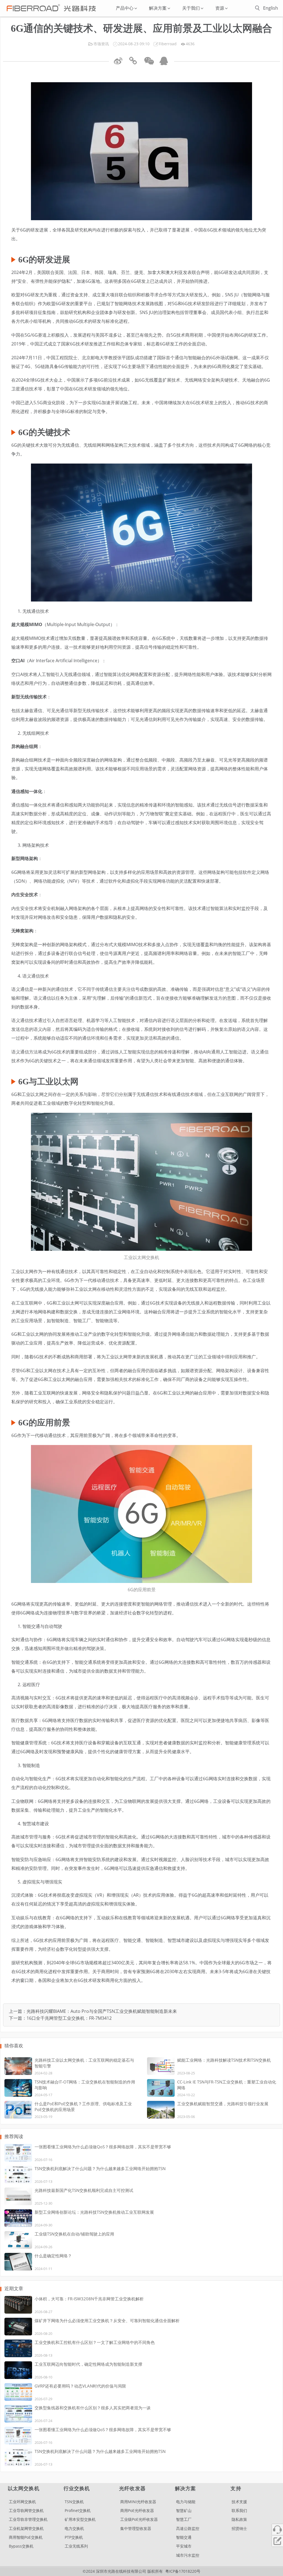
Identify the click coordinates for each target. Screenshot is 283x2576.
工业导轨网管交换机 (26, 2510)
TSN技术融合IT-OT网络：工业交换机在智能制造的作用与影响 (85, 2085)
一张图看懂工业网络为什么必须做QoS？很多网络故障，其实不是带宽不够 (103, 2147)
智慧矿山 (184, 2510)
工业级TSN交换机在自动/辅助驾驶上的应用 (74, 2234)
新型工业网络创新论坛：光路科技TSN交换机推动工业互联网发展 (94, 2212)
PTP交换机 (74, 2537)
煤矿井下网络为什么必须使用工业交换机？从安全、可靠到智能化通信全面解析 (107, 2320)
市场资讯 (101, 44)
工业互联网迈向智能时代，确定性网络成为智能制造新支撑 (88, 2364)
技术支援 (239, 2502)
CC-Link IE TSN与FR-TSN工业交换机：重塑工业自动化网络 (227, 2085)
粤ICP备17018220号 (183, 2571)
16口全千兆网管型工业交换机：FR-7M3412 (69, 2018)
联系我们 (239, 2510)
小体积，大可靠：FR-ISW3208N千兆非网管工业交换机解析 (89, 2299)
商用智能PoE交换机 (26, 2537)
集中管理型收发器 (136, 2528)
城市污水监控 (188, 2555)
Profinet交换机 (78, 2510)
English (271, 8)
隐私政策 (239, 2519)
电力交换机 (74, 2528)
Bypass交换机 (21, 2546)
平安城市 (184, 2546)
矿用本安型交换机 (80, 2519)
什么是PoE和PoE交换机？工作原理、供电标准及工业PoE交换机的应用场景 (83, 2107)
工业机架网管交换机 (26, 2528)
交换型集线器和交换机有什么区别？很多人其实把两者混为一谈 (93, 2408)
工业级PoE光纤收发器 (139, 2519)
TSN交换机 (74, 2502)
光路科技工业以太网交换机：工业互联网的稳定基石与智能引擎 (84, 2063)
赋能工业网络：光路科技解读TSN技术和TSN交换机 (224, 2060)
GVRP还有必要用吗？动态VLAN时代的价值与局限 (80, 2386)
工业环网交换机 (22, 2502)
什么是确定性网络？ (53, 2256)
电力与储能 (186, 2502)
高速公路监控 (188, 2528)
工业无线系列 (76, 2546)
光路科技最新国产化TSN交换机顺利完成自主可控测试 (84, 2190)
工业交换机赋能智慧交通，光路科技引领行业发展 (223, 2104)
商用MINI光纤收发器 (138, 2502)
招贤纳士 (239, 2528)
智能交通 (184, 2537)
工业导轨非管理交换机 (28, 2519)
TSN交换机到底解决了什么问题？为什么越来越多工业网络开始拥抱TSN (100, 2168)
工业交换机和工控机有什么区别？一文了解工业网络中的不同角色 (95, 2342)
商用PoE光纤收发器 (137, 2510)
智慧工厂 (184, 2519)
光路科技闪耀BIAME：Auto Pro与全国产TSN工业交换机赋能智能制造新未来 (102, 2011)
